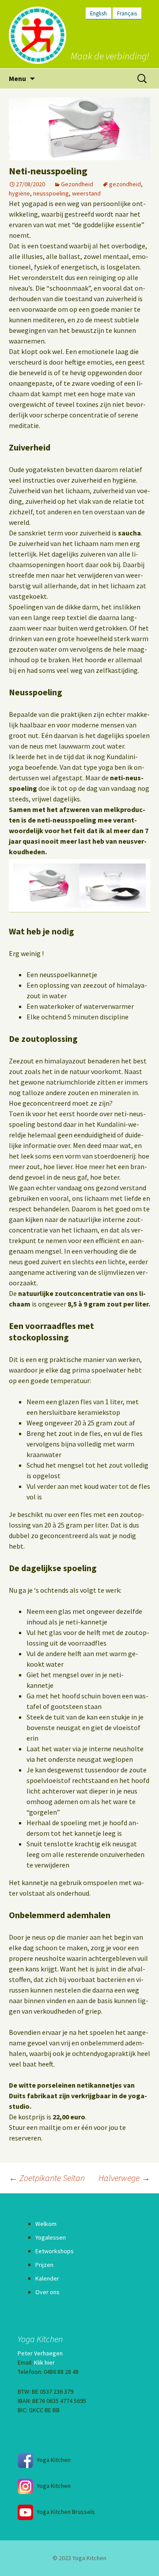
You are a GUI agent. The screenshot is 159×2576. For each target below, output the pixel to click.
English (98, 13)
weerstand (86, 193)
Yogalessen (51, 2237)
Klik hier (44, 2362)
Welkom (46, 2224)
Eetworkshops (55, 2251)
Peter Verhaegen (40, 2353)
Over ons (47, 2292)
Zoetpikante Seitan (47, 2178)
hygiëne (19, 193)
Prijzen (44, 2265)
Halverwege (124, 2178)
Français (127, 13)
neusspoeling (51, 193)
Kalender (47, 2278)
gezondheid (125, 184)
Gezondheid (77, 184)
